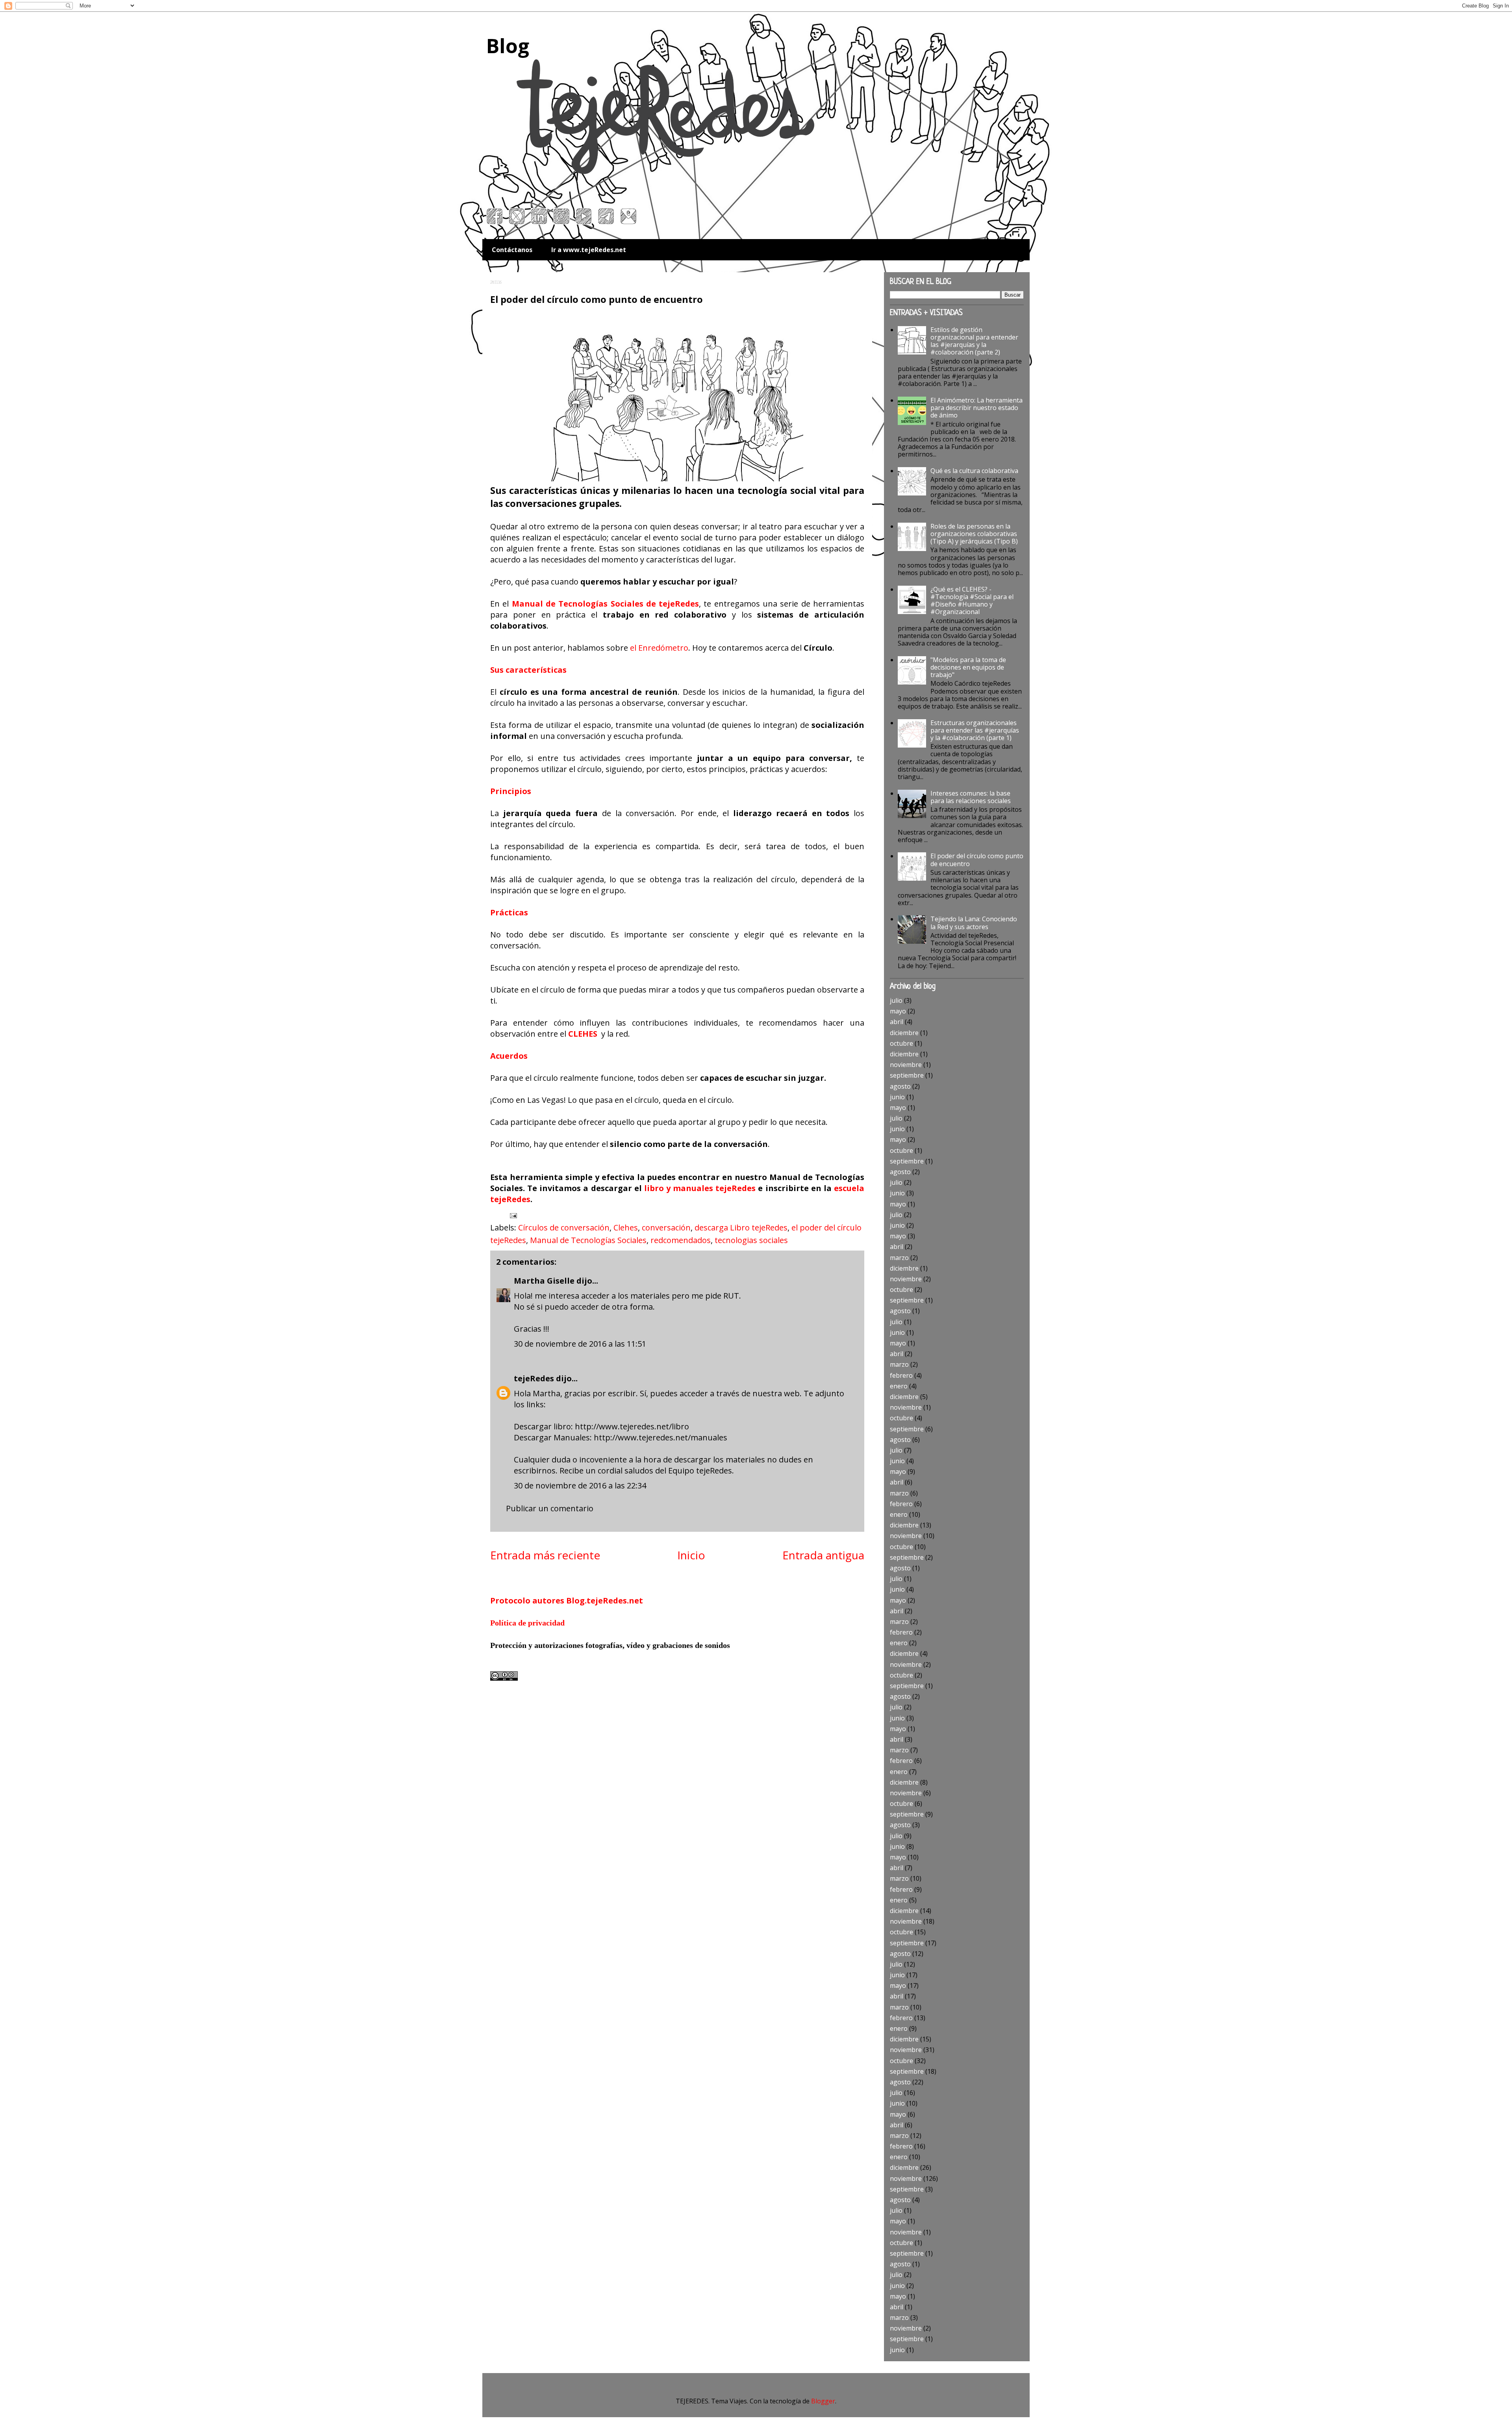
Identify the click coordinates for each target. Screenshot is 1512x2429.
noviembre (906, 1065)
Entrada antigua (823, 1555)
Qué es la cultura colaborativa (974, 471)
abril (897, 1022)
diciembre (904, 1033)
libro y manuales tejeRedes (700, 1188)
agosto (900, 1086)
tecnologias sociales (751, 1240)
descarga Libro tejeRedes (741, 1227)
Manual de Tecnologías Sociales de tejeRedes (606, 604)
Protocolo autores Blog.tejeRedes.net (567, 1600)
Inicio (691, 1555)
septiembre (907, 1075)
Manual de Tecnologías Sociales (588, 1240)
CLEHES (583, 1034)
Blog (508, 46)
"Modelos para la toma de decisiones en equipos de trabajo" (968, 667)
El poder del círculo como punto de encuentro (977, 860)
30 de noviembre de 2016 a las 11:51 (580, 1344)
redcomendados (681, 1240)
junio (897, 1097)
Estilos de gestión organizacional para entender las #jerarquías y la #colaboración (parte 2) (974, 341)
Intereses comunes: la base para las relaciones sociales (971, 797)
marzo (899, 1258)
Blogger (823, 2401)
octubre (901, 1043)
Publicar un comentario (550, 1508)
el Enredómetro (659, 648)
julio (896, 1000)
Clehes (626, 1227)
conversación (666, 1227)
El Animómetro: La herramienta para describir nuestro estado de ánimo (976, 408)
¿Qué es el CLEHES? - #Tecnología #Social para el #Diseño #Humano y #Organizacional (972, 601)
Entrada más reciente (545, 1555)
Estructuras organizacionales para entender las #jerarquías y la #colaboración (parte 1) (975, 730)
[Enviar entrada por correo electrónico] (512, 1215)
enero (899, 1386)
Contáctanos (512, 250)
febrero (901, 1375)
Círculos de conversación (564, 1227)
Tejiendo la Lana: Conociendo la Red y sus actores (974, 923)
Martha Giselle (544, 1281)
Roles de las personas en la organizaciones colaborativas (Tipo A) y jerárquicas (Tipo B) (974, 534)
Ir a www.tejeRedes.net (589, 250)
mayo (898, 1011)
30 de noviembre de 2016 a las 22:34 (580, 1485)
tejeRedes (534, 1378)
